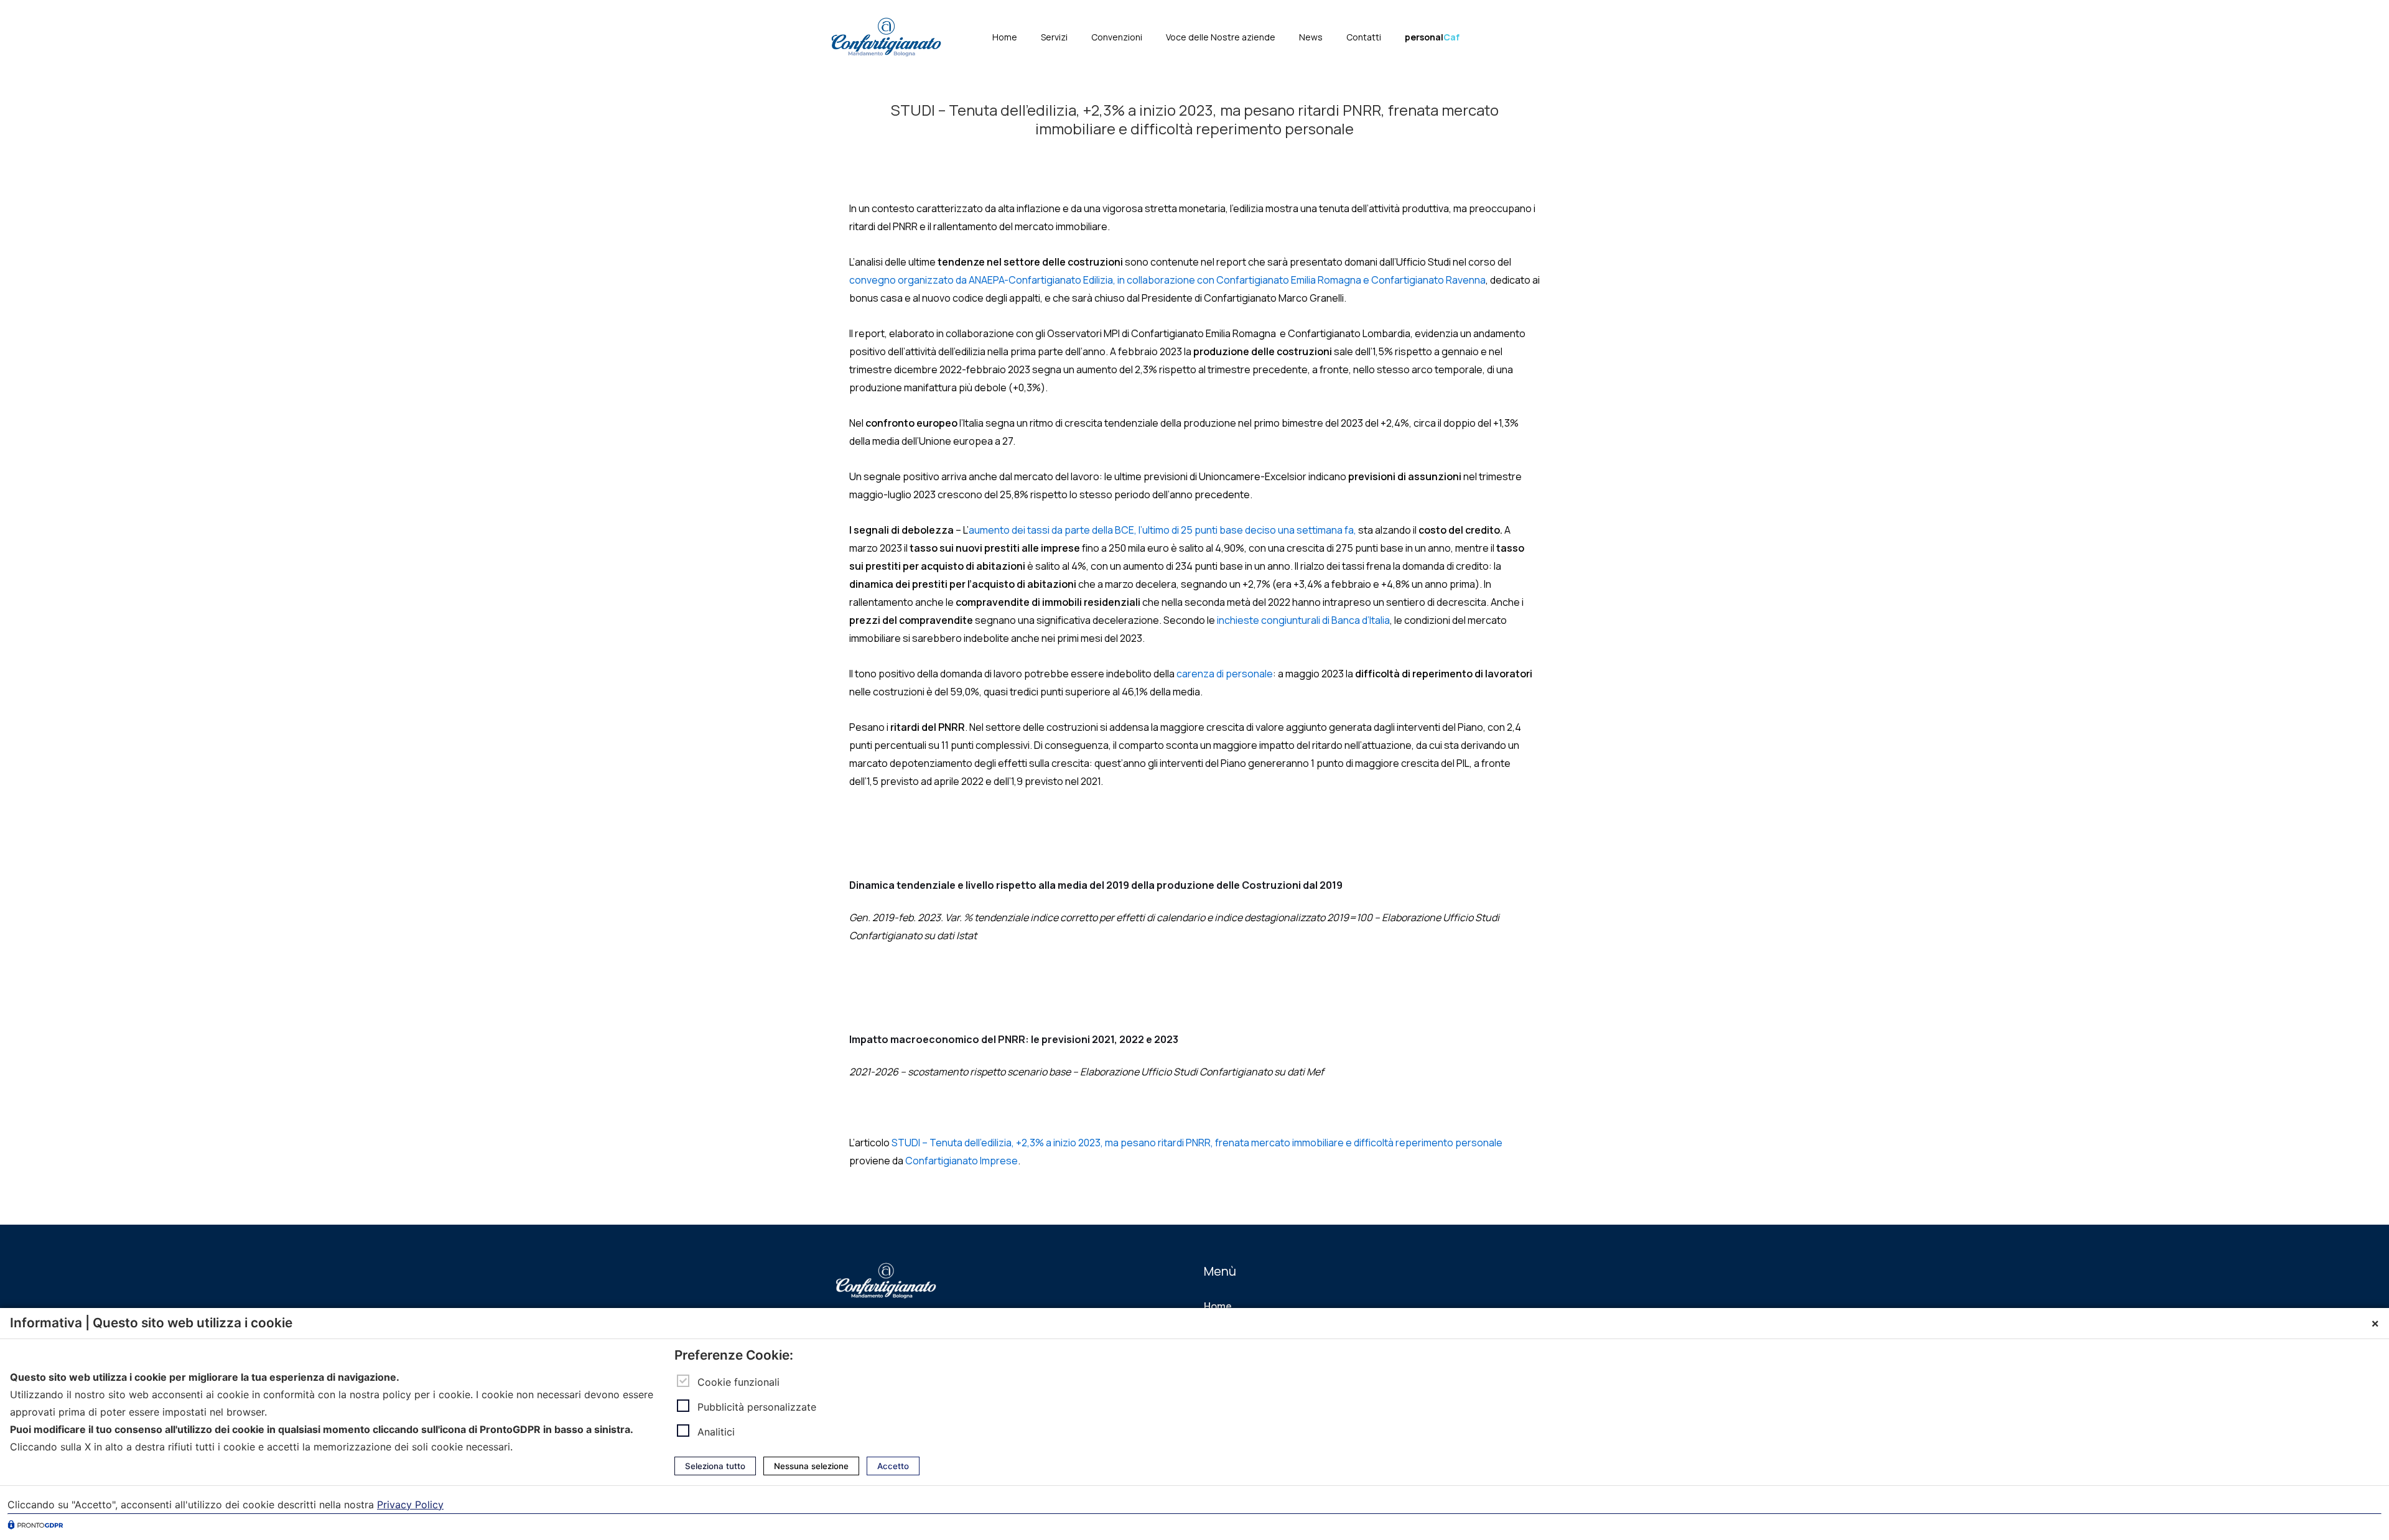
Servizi (1054, 37)
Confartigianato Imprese (962, 1161)
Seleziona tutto (715, 1466)
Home (1005, 37)
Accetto (893, 1466)
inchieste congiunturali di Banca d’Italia (1303, 620)
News (1311, 37)
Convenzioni (1117, 37)
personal (1432, 37)
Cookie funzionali (738, 1381)
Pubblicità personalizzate (757, 1406)
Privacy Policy (410, 1505)
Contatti (1364, 37)
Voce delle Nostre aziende (1221, 37)
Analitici (716, 1431)
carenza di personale (1225, 674)
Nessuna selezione (811, 1466)
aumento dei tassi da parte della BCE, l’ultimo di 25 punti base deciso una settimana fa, (1162, 530)
